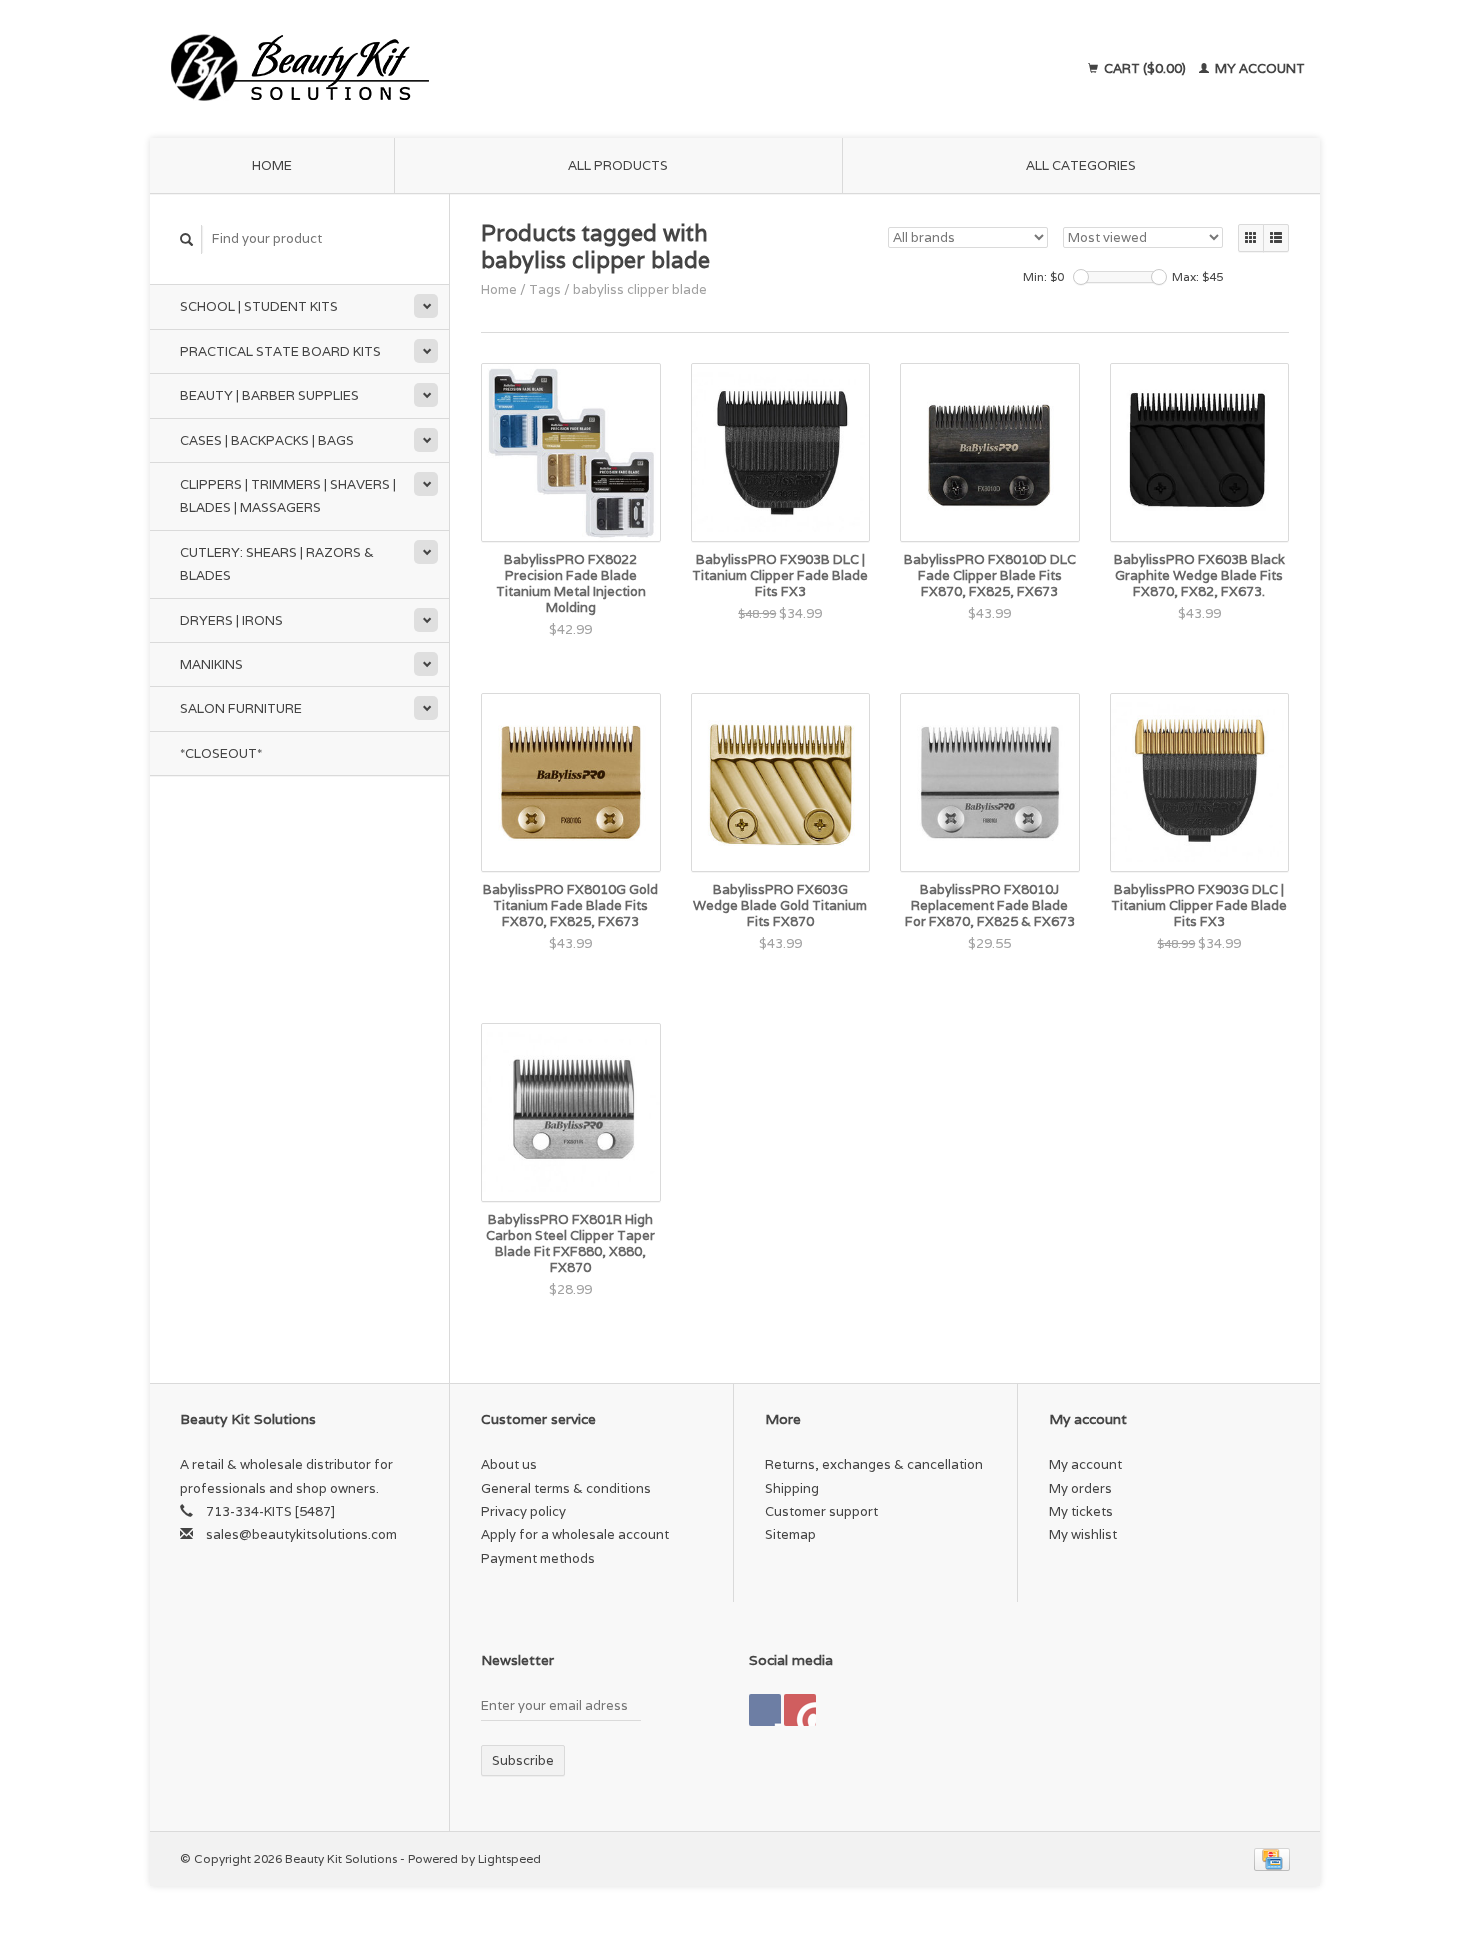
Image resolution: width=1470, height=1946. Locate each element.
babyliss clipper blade (640, 289)
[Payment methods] (1272, 1858)
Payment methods (538, 1558)
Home (272, 165)
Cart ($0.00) (1145, 68)
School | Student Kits (259, 306)
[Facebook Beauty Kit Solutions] (765, 1710)
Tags (545, 289)
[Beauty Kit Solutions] (481, 69)
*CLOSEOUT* (221, 753)
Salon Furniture (241, 708)
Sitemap (790, 1534)
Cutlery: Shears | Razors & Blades (277, 564)
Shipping (792, 1488)
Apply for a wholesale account (575, 1534)
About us (509, 1464)
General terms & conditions (566, 1488)
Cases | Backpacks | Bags (267, 440)
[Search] (187, 239)
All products (618, 165)
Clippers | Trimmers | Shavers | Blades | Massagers (288, 496)
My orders (1080, 1488)
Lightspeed (509, 1858)
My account (1258, 68)
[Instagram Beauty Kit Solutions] (800, 1710)
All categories (1081, 165)
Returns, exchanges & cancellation (874, 1464)
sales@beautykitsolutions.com (301, 1534)
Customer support (821, 1511)
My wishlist (1083, 1534)
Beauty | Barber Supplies (269, 395)
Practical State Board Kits (280, 351)
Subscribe (523, 1760)
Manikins (211, 664)
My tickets (1081, 1511)
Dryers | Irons (231, 620)
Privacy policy (523, 1511)
